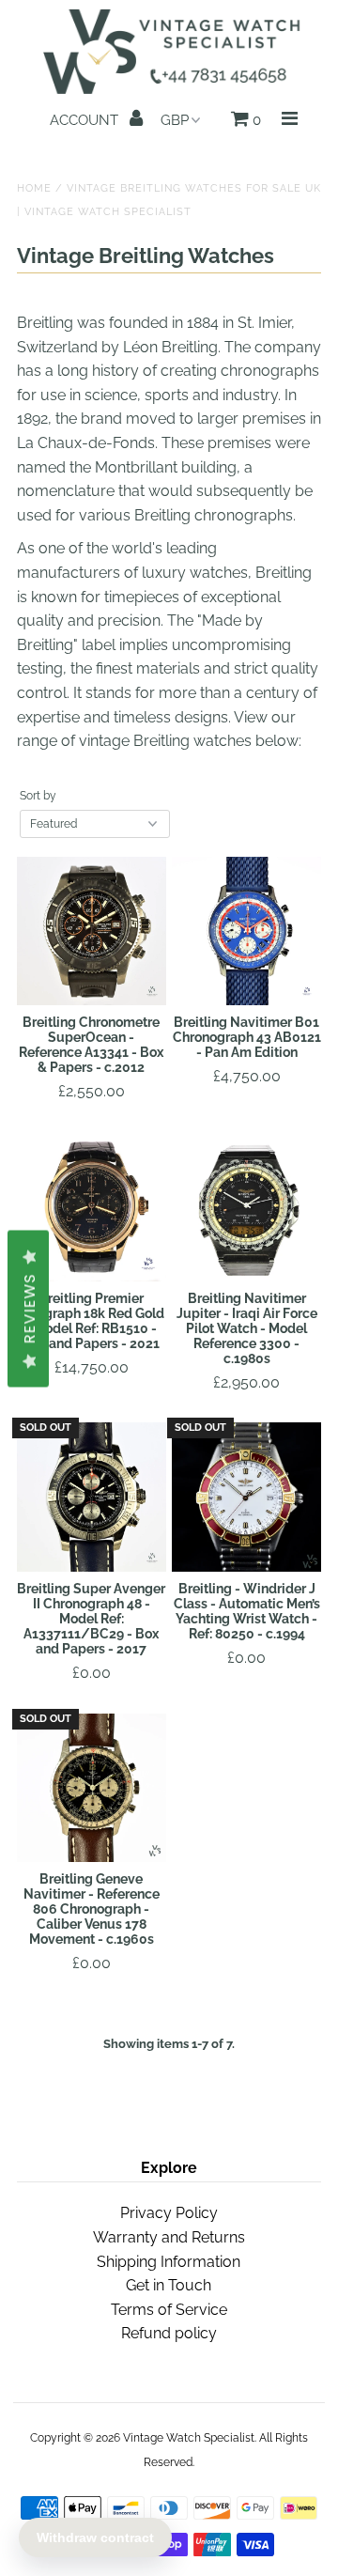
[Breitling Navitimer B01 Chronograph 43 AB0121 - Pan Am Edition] (246, 931)
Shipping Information (169, 2262)
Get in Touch (169, 2285)
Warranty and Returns (169, 2237)
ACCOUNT (86, 120)
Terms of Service (169, 2310)
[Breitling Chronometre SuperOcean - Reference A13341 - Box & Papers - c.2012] (92, 931)
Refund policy (169, 2333)
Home (34, 188)
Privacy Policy (169, 2213)
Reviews (30, 1309)
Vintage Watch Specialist (189, 2438)
